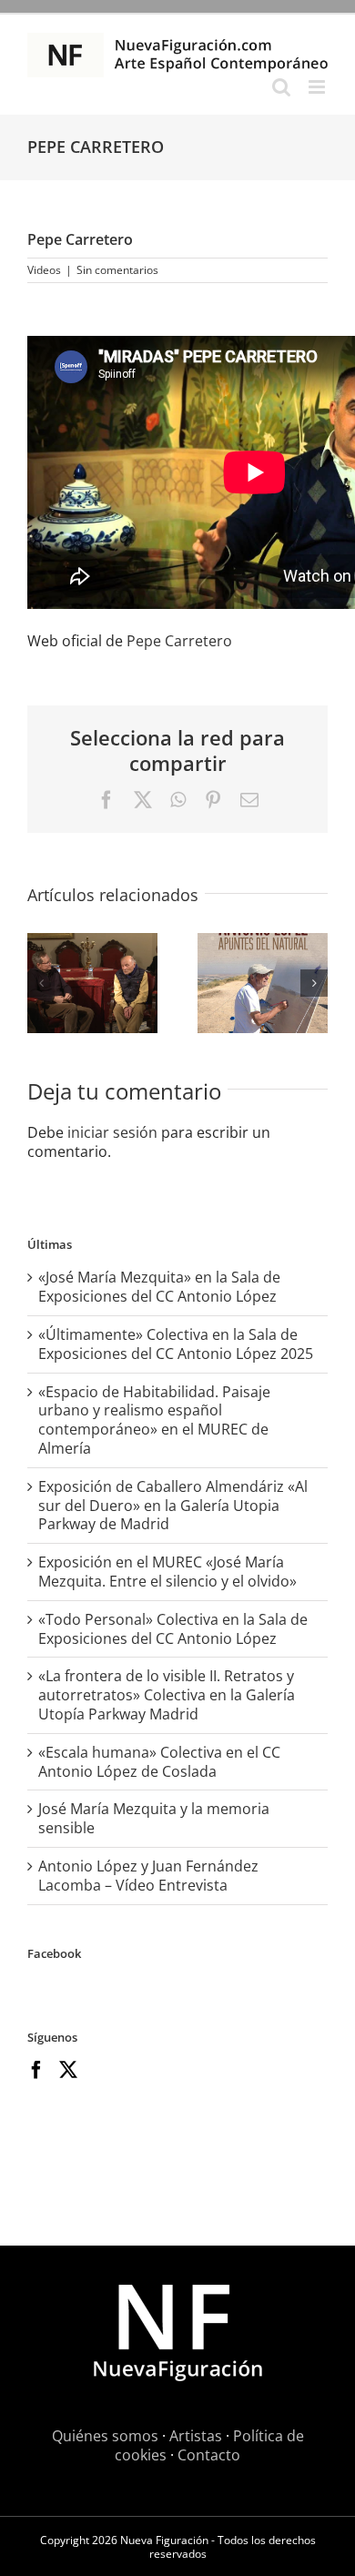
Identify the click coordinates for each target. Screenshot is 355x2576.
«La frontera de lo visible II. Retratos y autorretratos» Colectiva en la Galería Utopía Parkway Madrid (167, 1695)
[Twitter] (68, 2070)
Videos (44, 270)
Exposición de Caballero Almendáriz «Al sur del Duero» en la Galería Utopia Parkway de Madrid (173, 1506)
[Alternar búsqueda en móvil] (281, 87)
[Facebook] (36, 2070)
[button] (41, 983)
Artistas (196, 2436)
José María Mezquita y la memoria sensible (154, 1818)
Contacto (209, 2455)
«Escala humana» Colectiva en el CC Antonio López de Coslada (159, 1762)
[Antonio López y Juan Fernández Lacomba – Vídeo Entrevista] (92, 983)
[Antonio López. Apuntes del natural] (263, 983)
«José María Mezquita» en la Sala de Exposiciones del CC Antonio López (159, 1287)
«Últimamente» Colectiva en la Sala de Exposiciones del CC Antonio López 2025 (176, 1344)
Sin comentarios (117, 270)
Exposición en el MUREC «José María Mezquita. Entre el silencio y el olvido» (167, 1572)
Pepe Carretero (179, 641)
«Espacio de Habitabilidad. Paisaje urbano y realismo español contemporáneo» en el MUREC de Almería (154, 1420)
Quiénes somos (105, 2436)
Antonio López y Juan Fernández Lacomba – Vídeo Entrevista (148, 1876)
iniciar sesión (114, 1132)
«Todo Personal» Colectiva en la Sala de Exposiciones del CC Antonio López (173, 1629)
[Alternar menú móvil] (318, 87)
